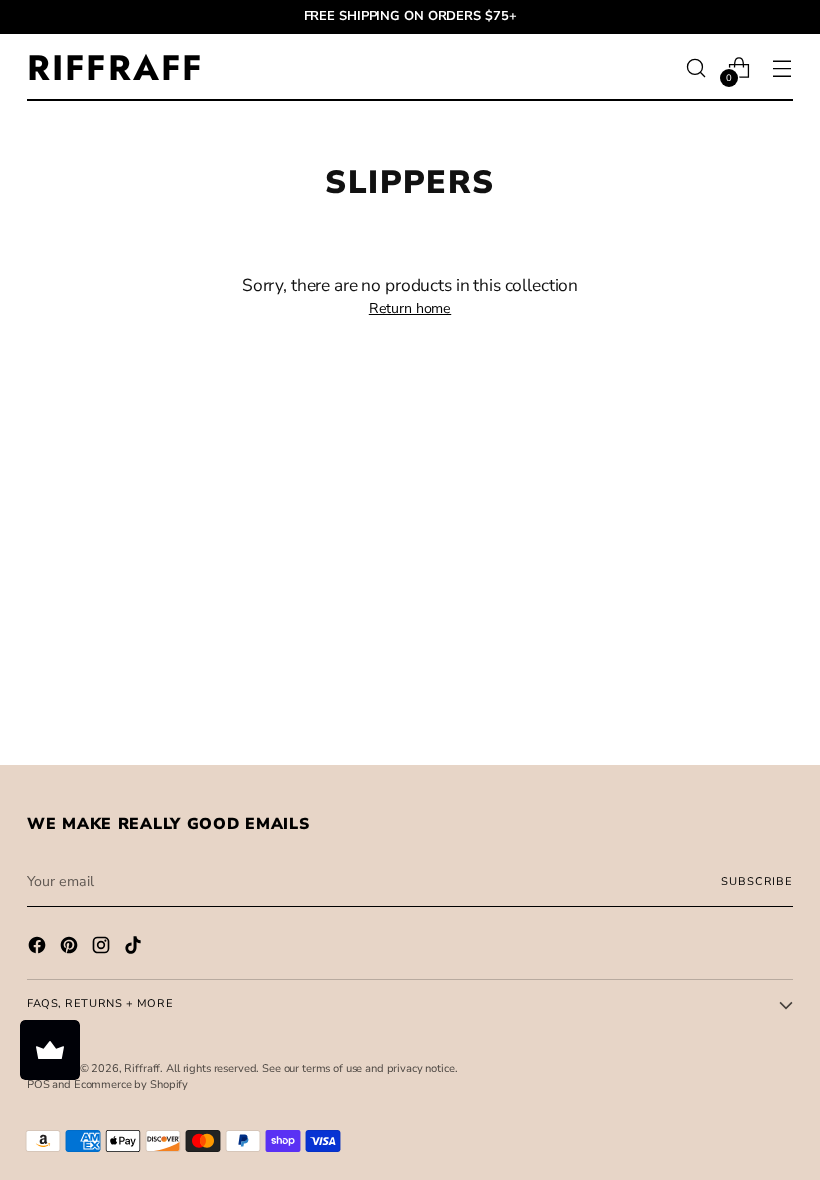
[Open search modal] (696, 67)
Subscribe (756, 881)
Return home (410, 308)
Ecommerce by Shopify (131, 1084)
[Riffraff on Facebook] (39, 948)
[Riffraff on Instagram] (103, 948)
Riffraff (142, 1068)
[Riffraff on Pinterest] (71, 948)
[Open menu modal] (782, 67)
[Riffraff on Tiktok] (135, 948)
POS (38, 1084)
